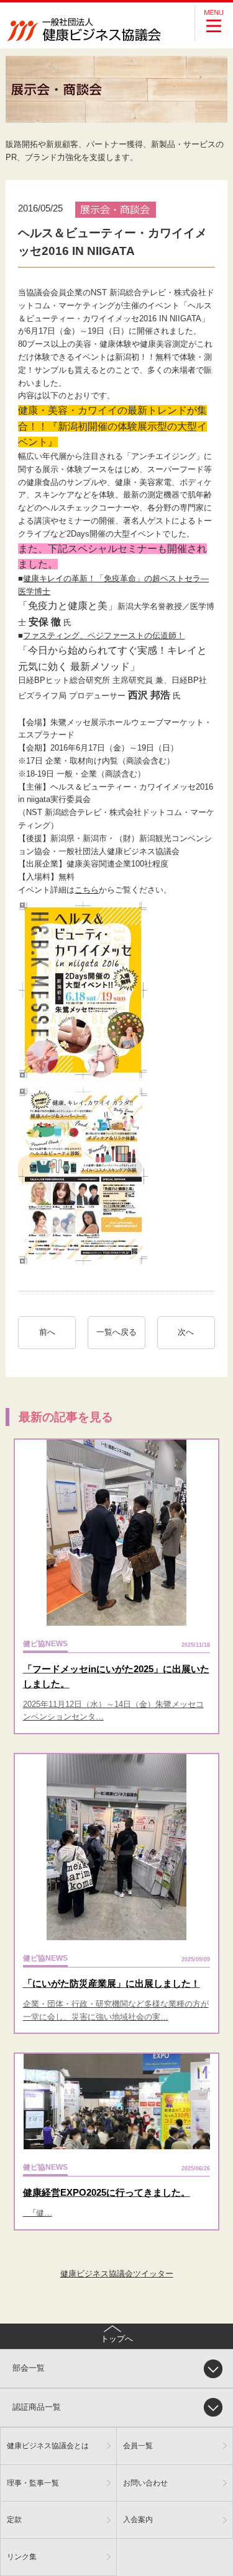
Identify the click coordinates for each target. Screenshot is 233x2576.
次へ (190, 1332)
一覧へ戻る (116, 1332)
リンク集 (22, 2556)
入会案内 (138, 2519)
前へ (47, 1332)
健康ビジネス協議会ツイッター (117, 2274)
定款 (14, 2519)
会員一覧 (138, 2445)
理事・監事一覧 (33, 2483)
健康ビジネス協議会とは (48, 2445)
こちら (87, 890)
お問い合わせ (145, 2483)
